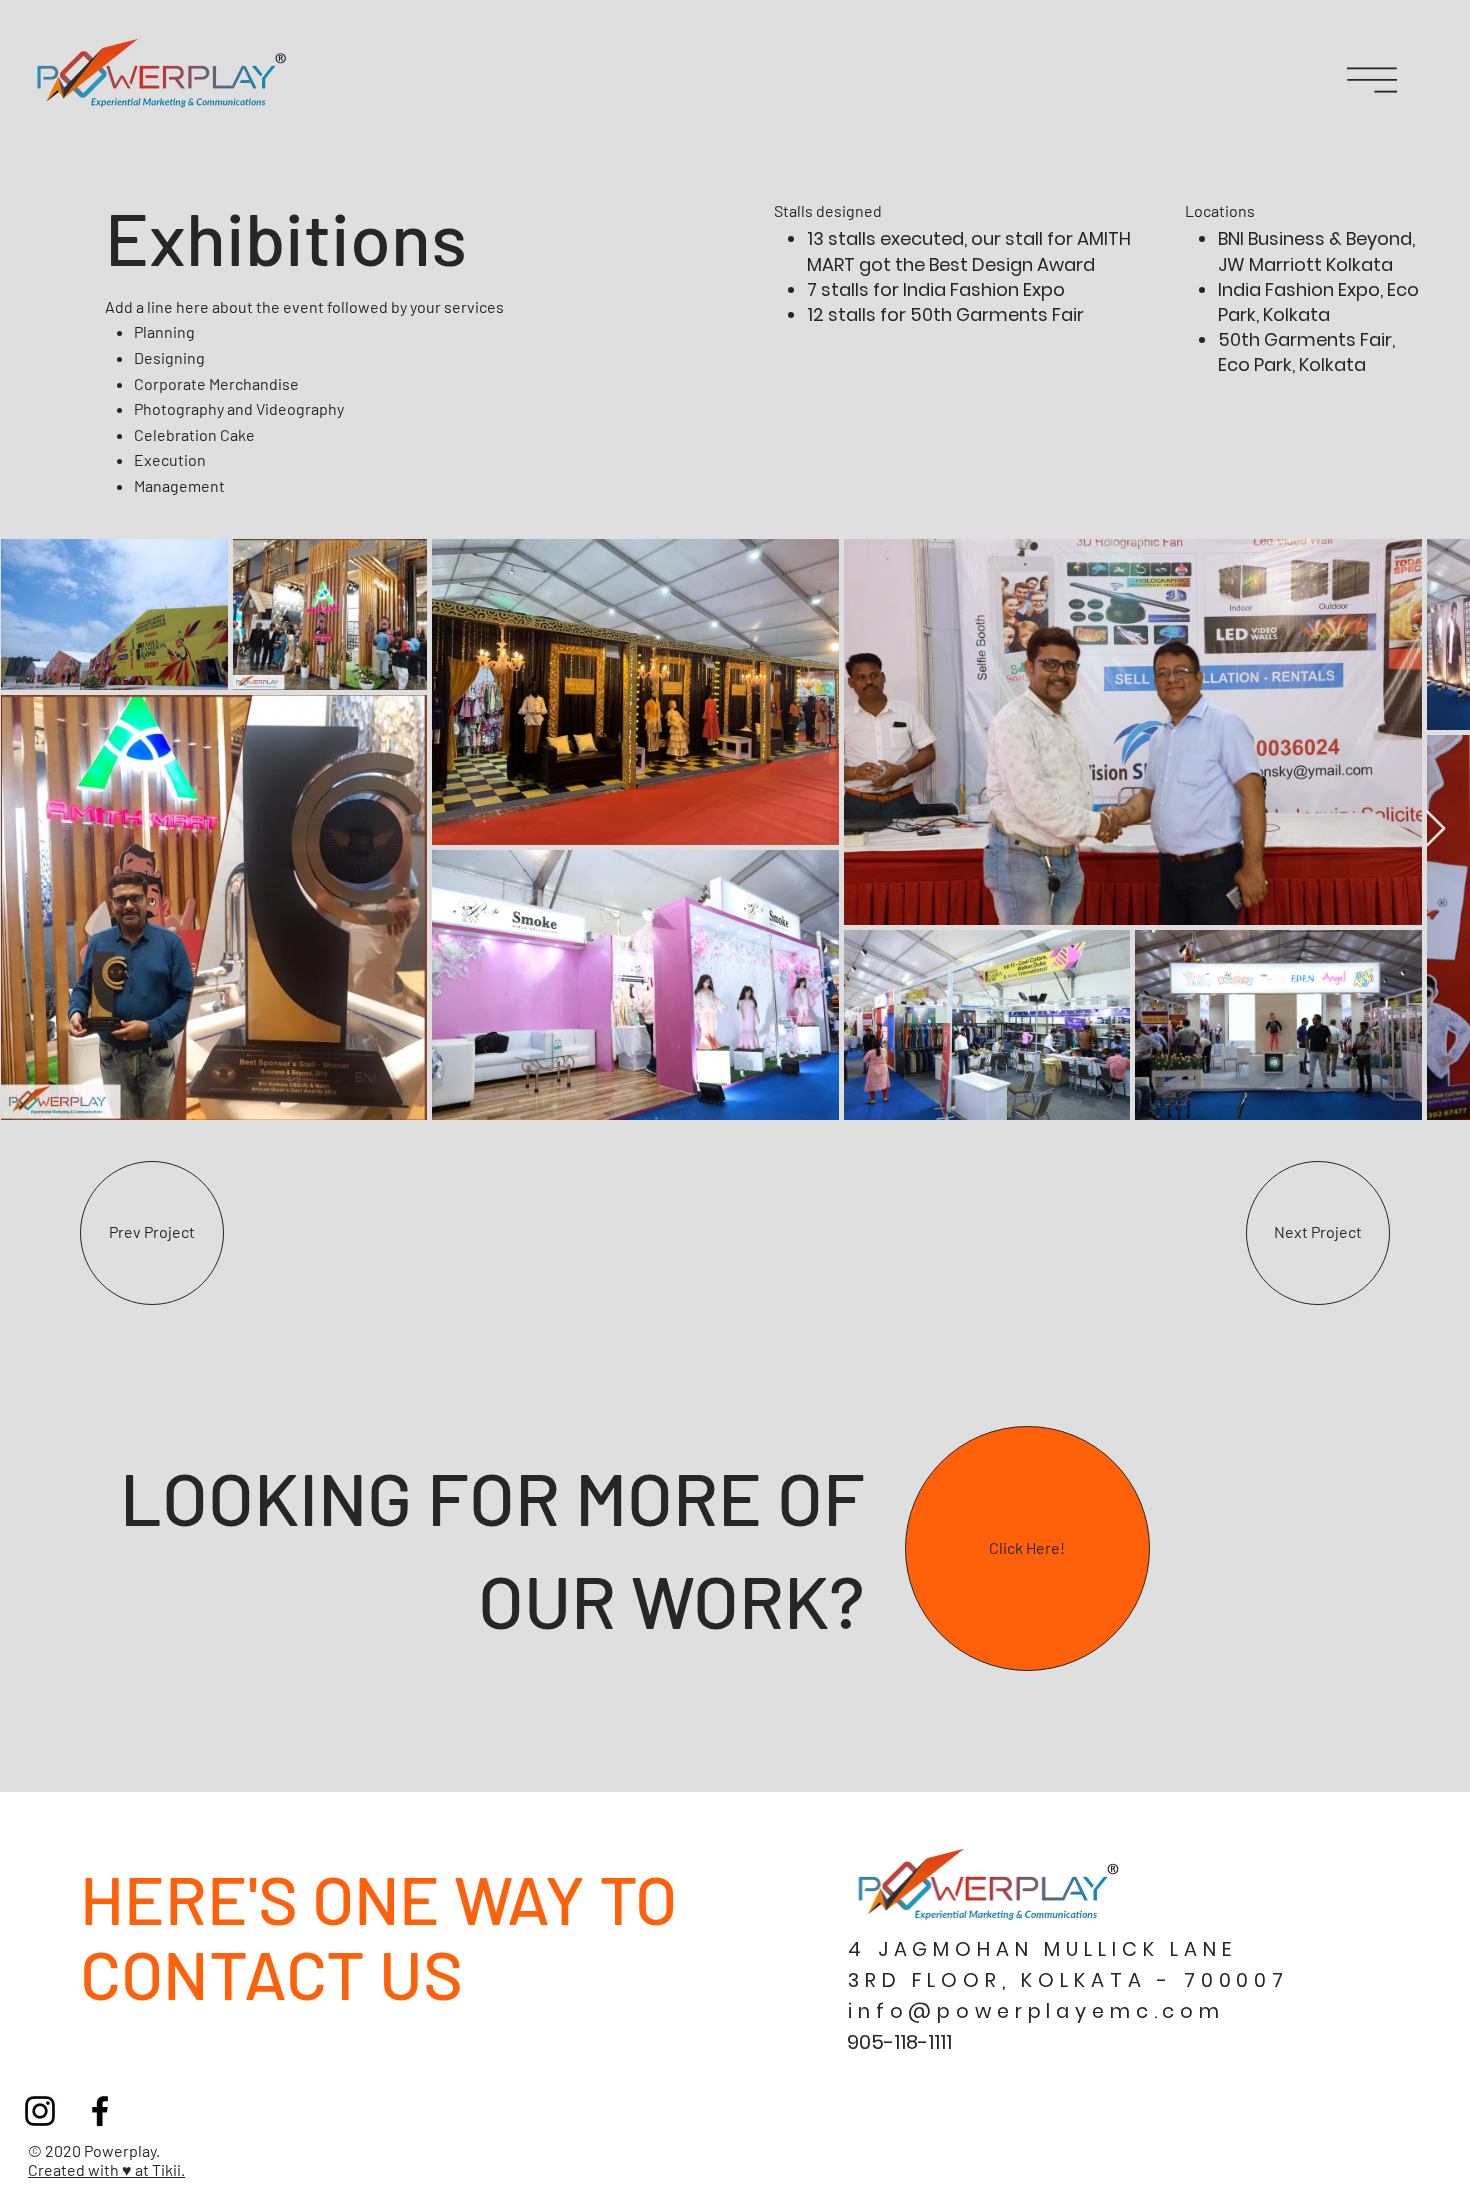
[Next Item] (1435, 829)
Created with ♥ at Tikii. (106, 2169)
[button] (1372, 80)
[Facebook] (100, 2111)
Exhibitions (286, 236)
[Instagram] (40, 2111)
